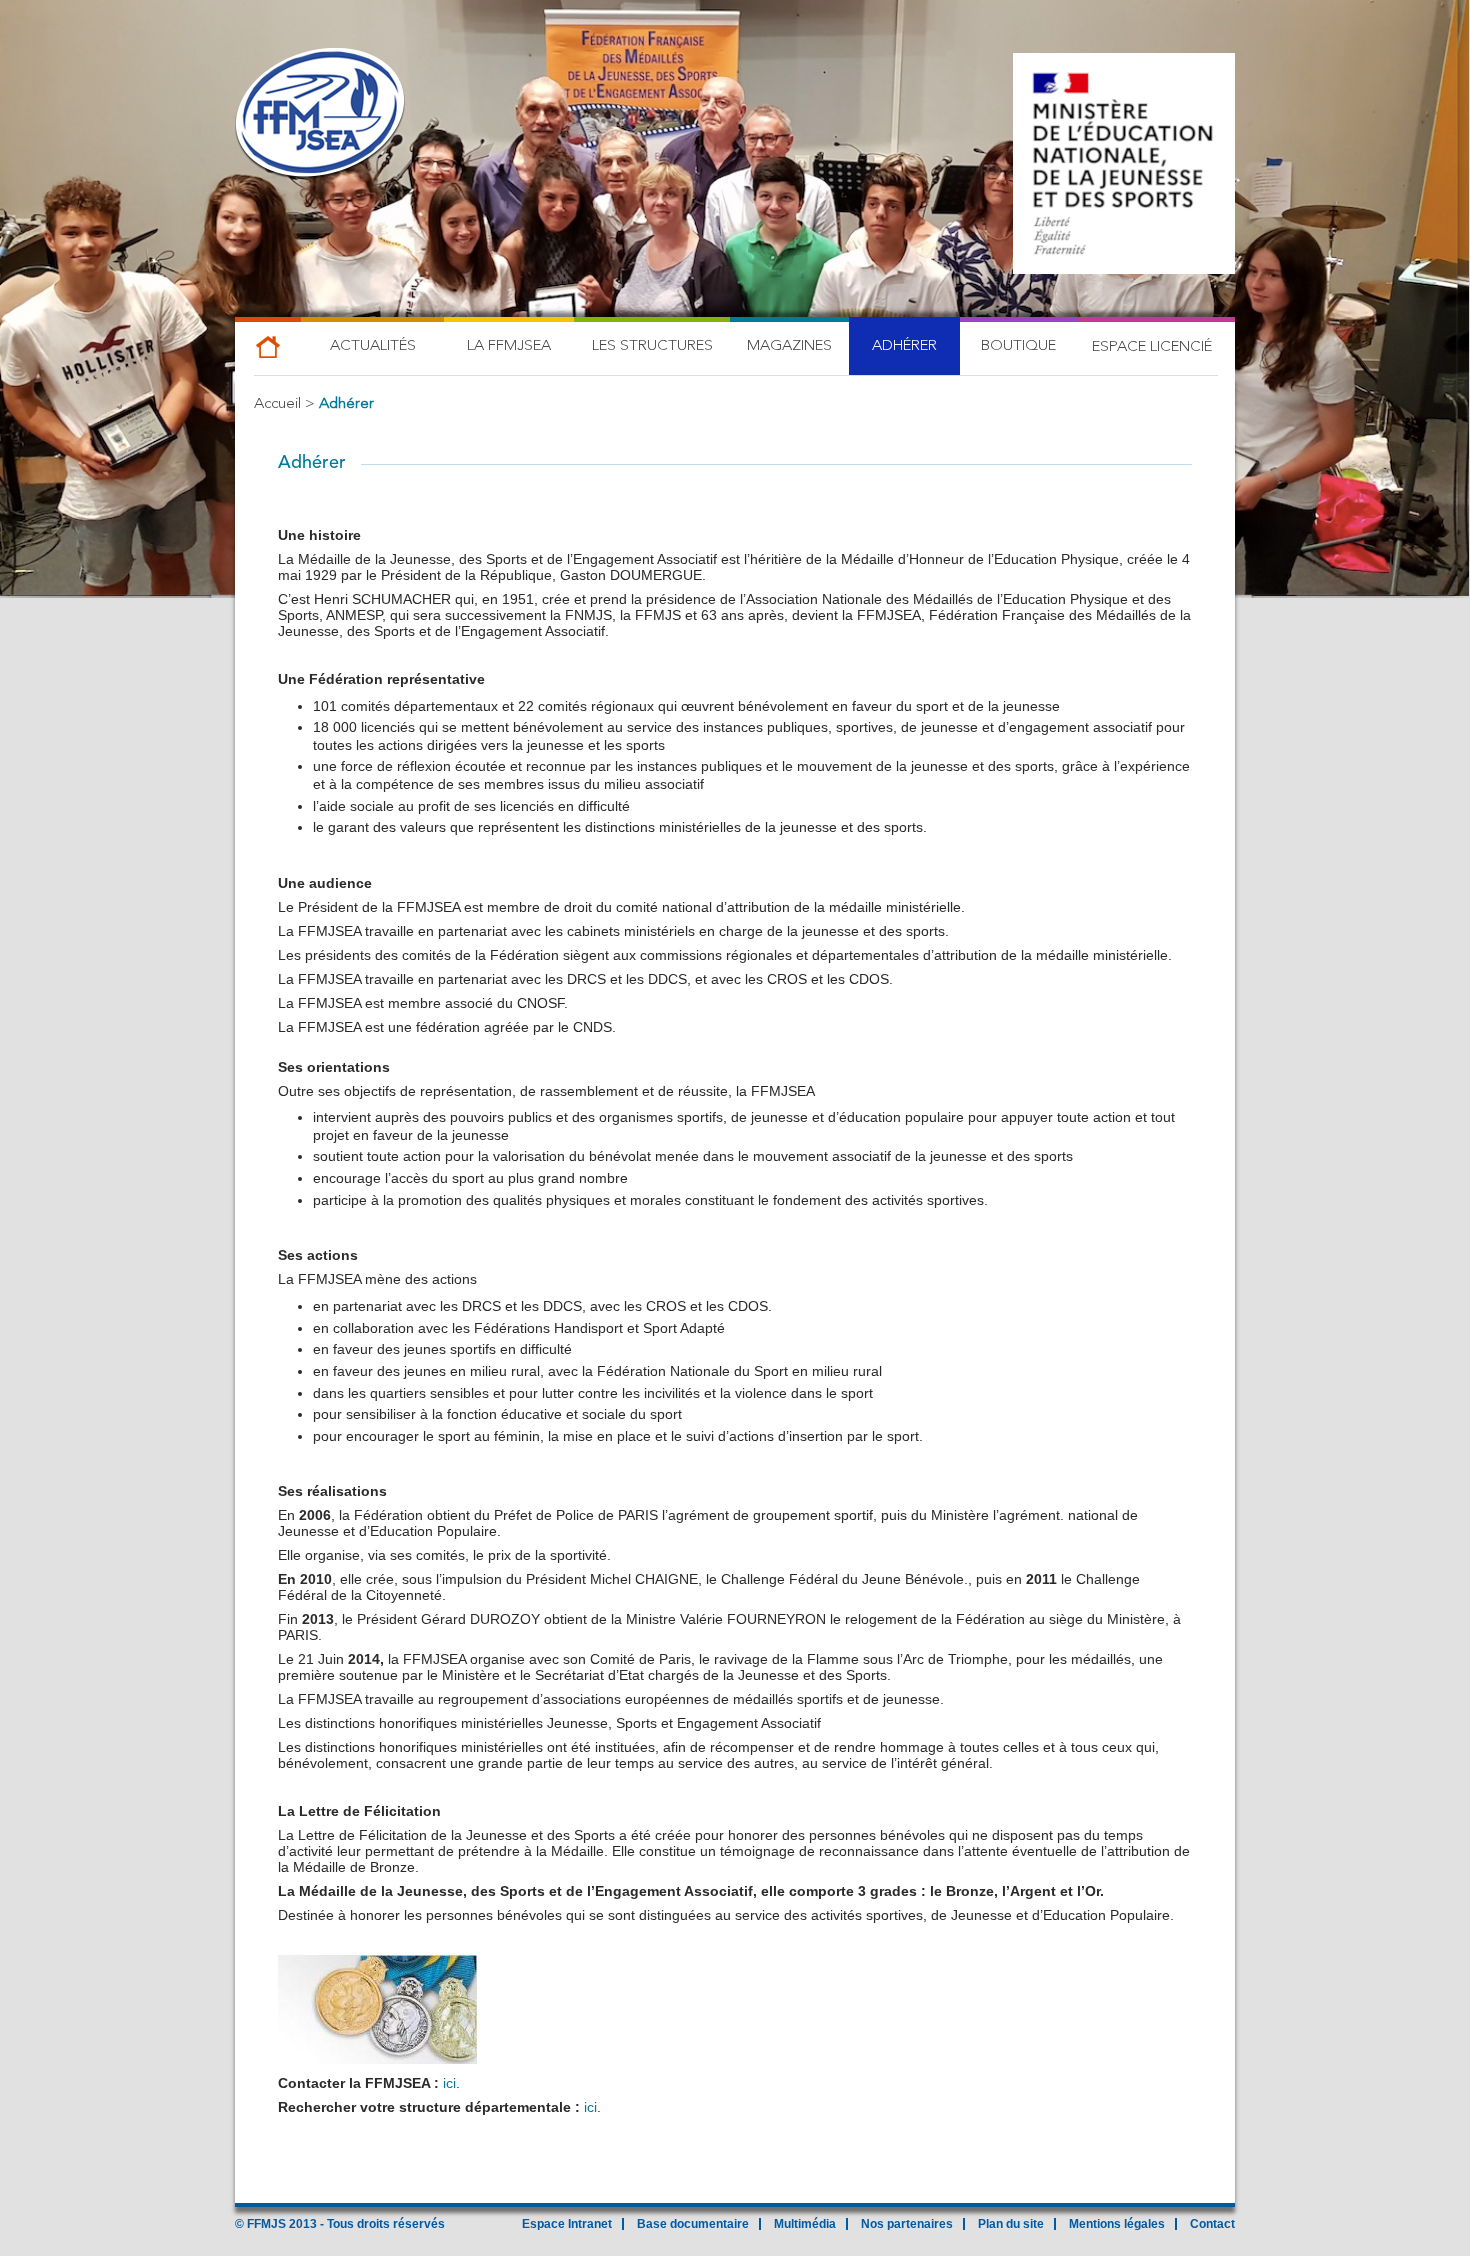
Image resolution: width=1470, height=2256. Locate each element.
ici (449, 2083)
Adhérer (904, 346)
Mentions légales (1117, 2224)
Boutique (1018, 346)
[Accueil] (320, 115)
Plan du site (1011, 2224)
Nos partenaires (907, 2224)
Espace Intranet (567, 2224)
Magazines (789, 346)
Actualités (373, 346)
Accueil (277, 404)
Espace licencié (1152, 347)
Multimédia (805, 2224)
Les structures (652, 346)
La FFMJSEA (509, 346)
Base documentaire (693, 2224)
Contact (1212, 2224)
